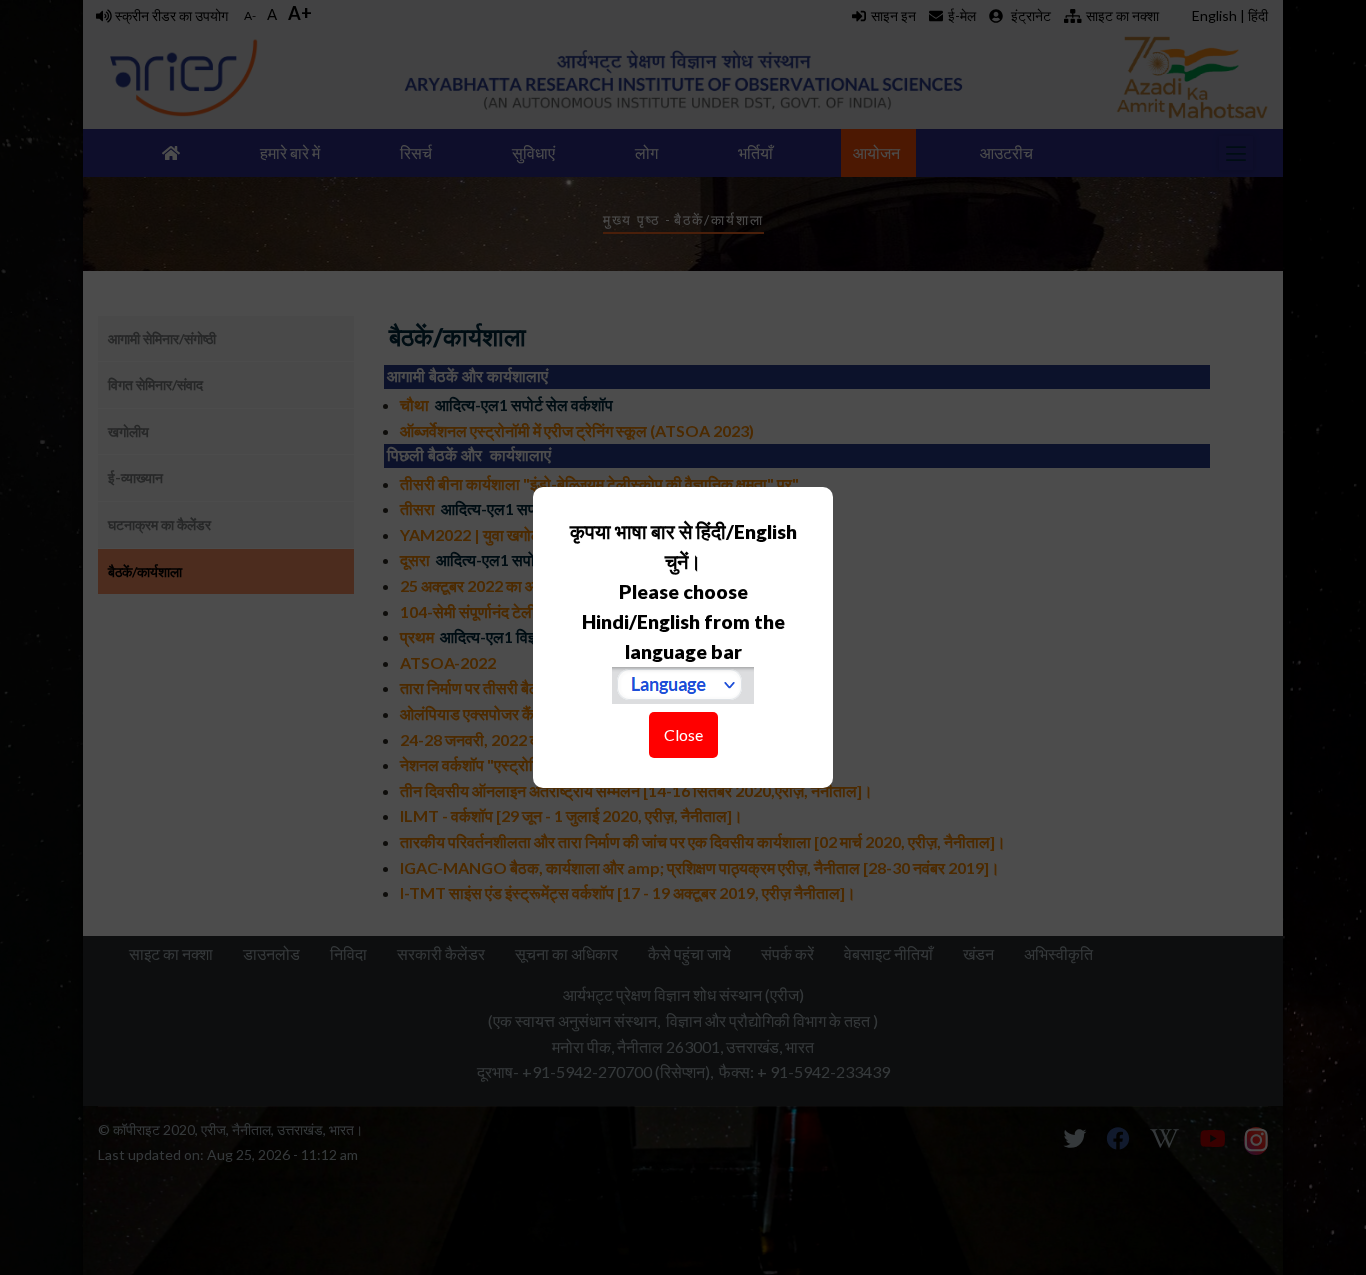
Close (683, 734)
